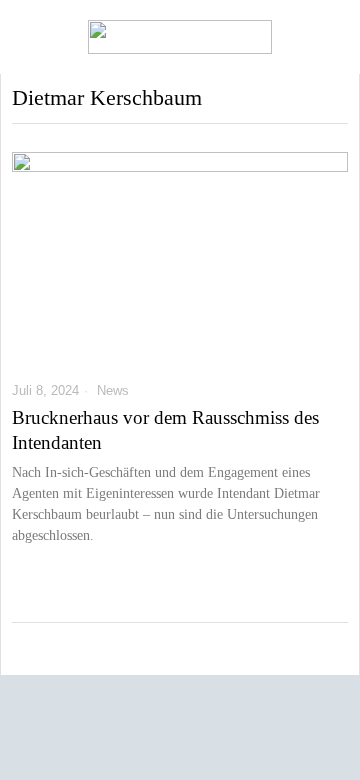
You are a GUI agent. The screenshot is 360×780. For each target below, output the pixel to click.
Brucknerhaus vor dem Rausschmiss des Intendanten (165, 430)
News (113, 390)
